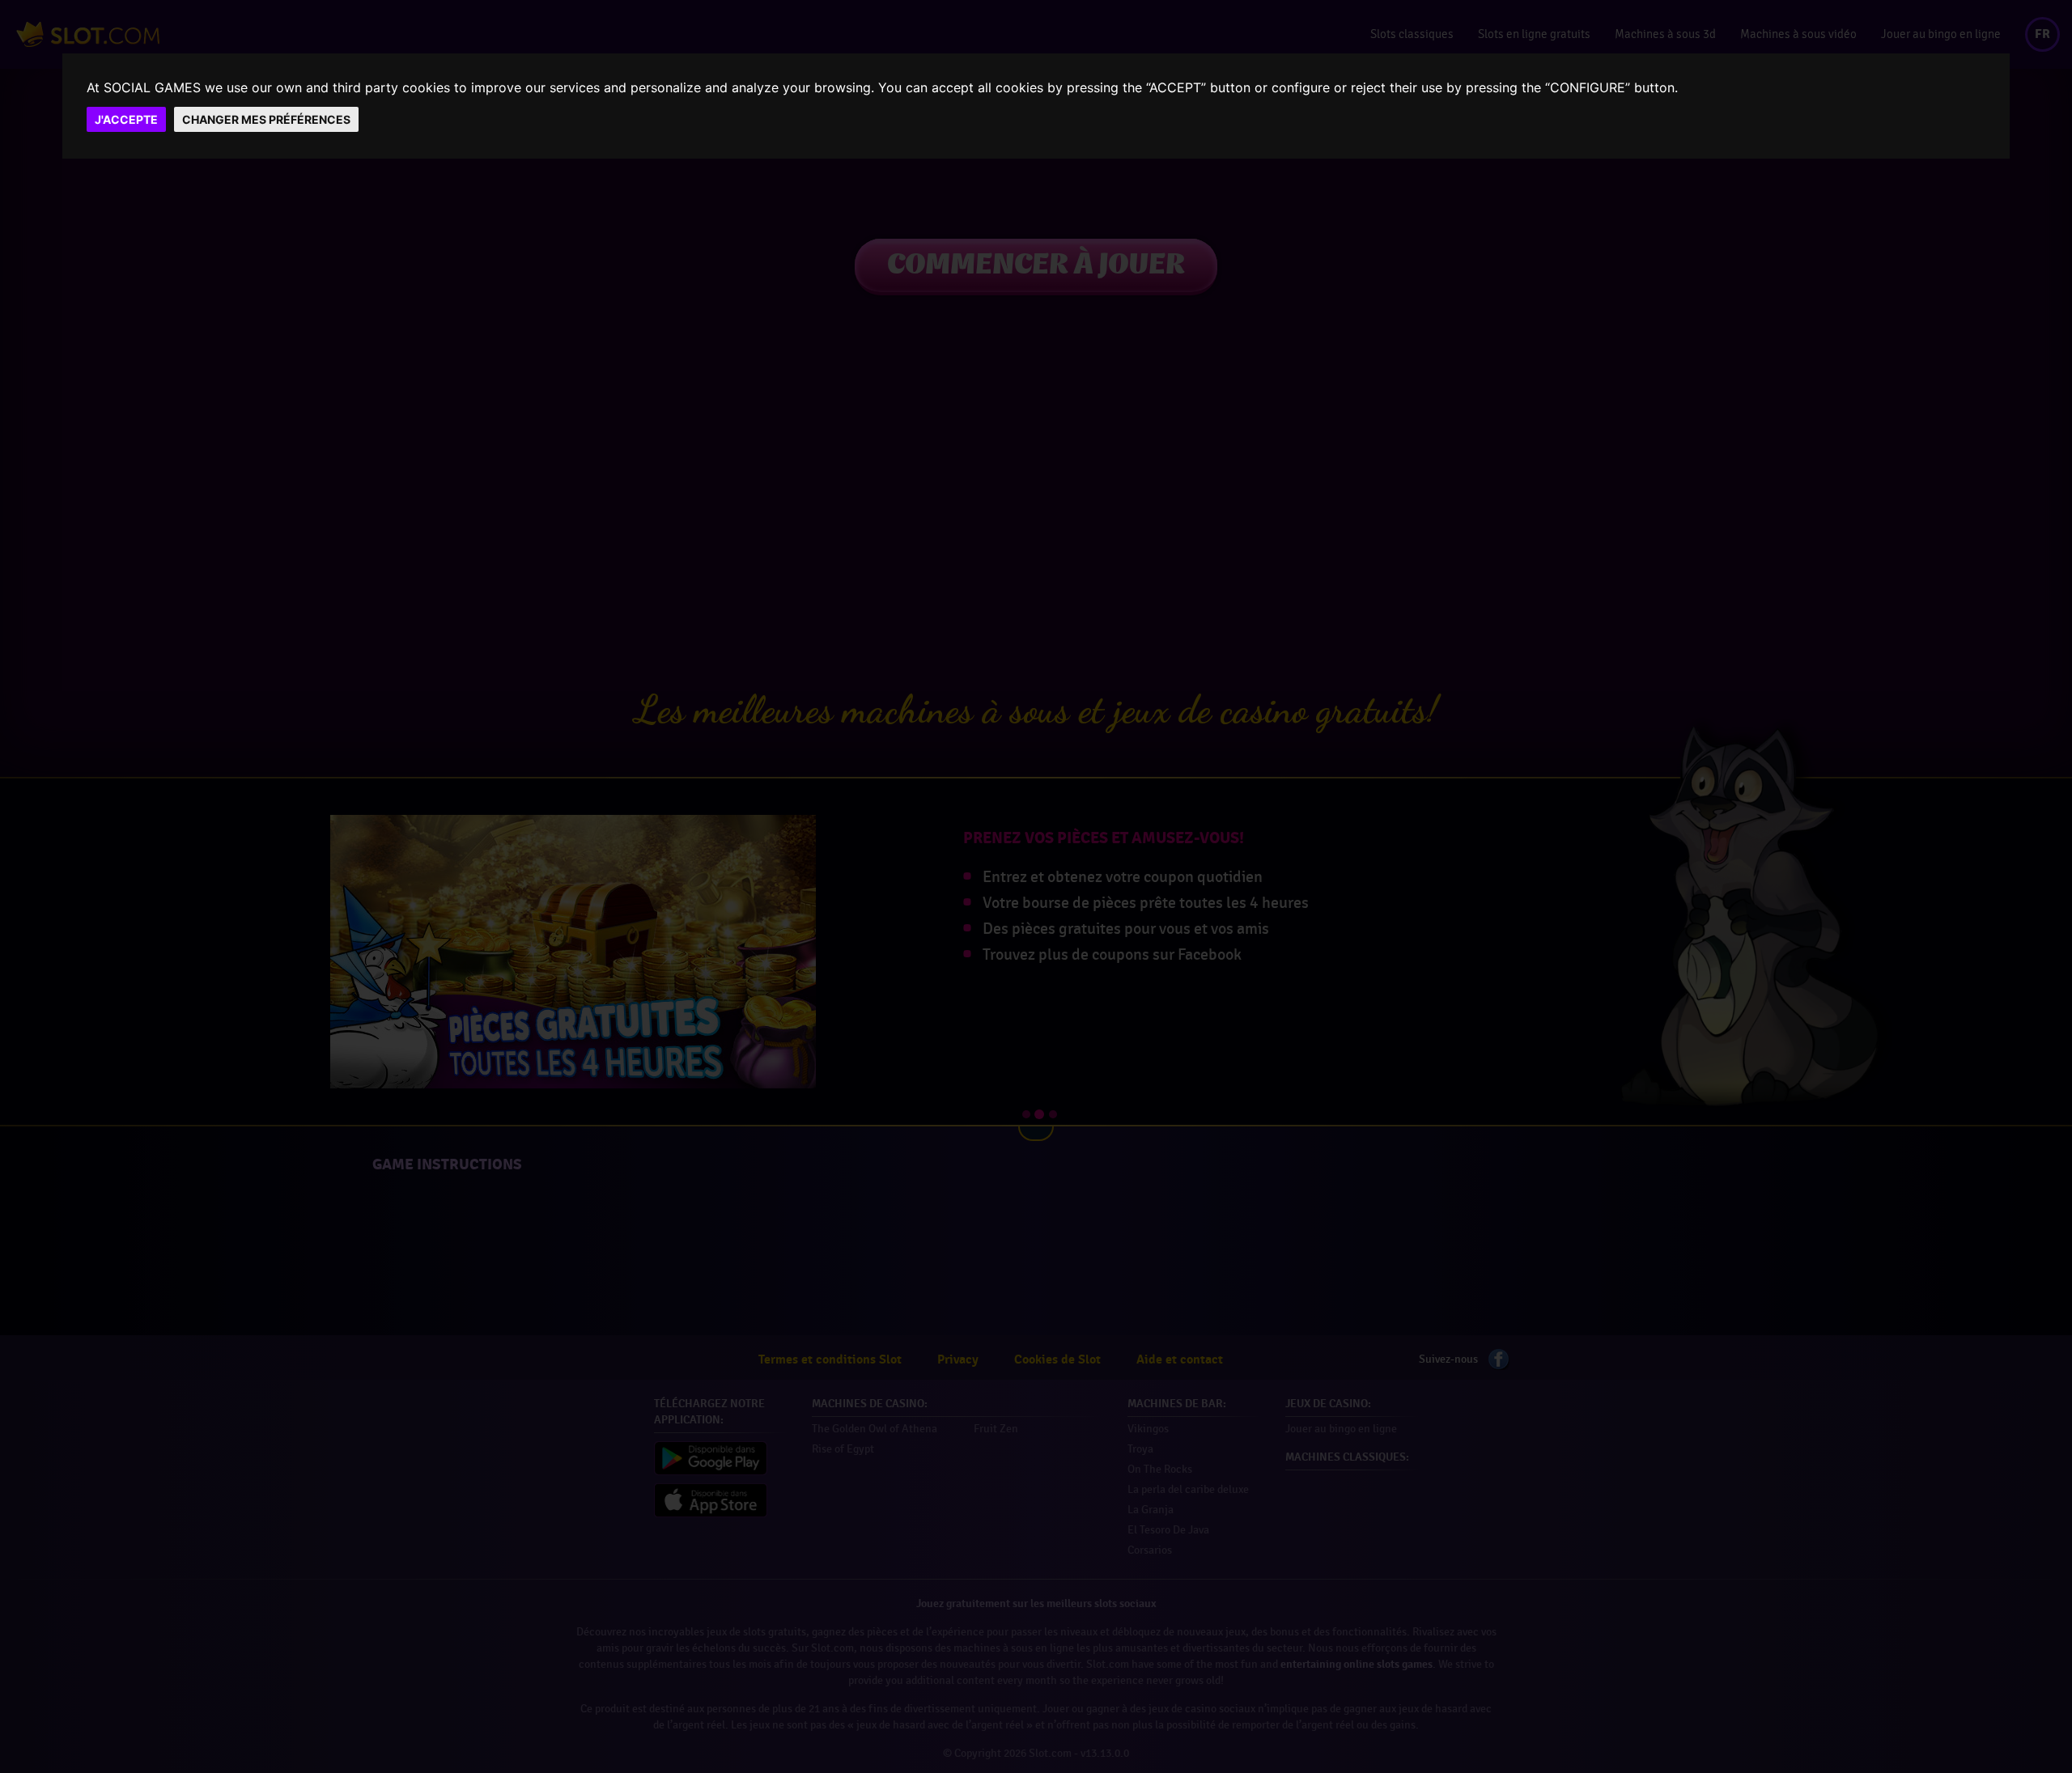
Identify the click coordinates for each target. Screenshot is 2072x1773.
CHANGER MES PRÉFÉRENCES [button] (266, 119)
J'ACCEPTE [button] (126, 119)
